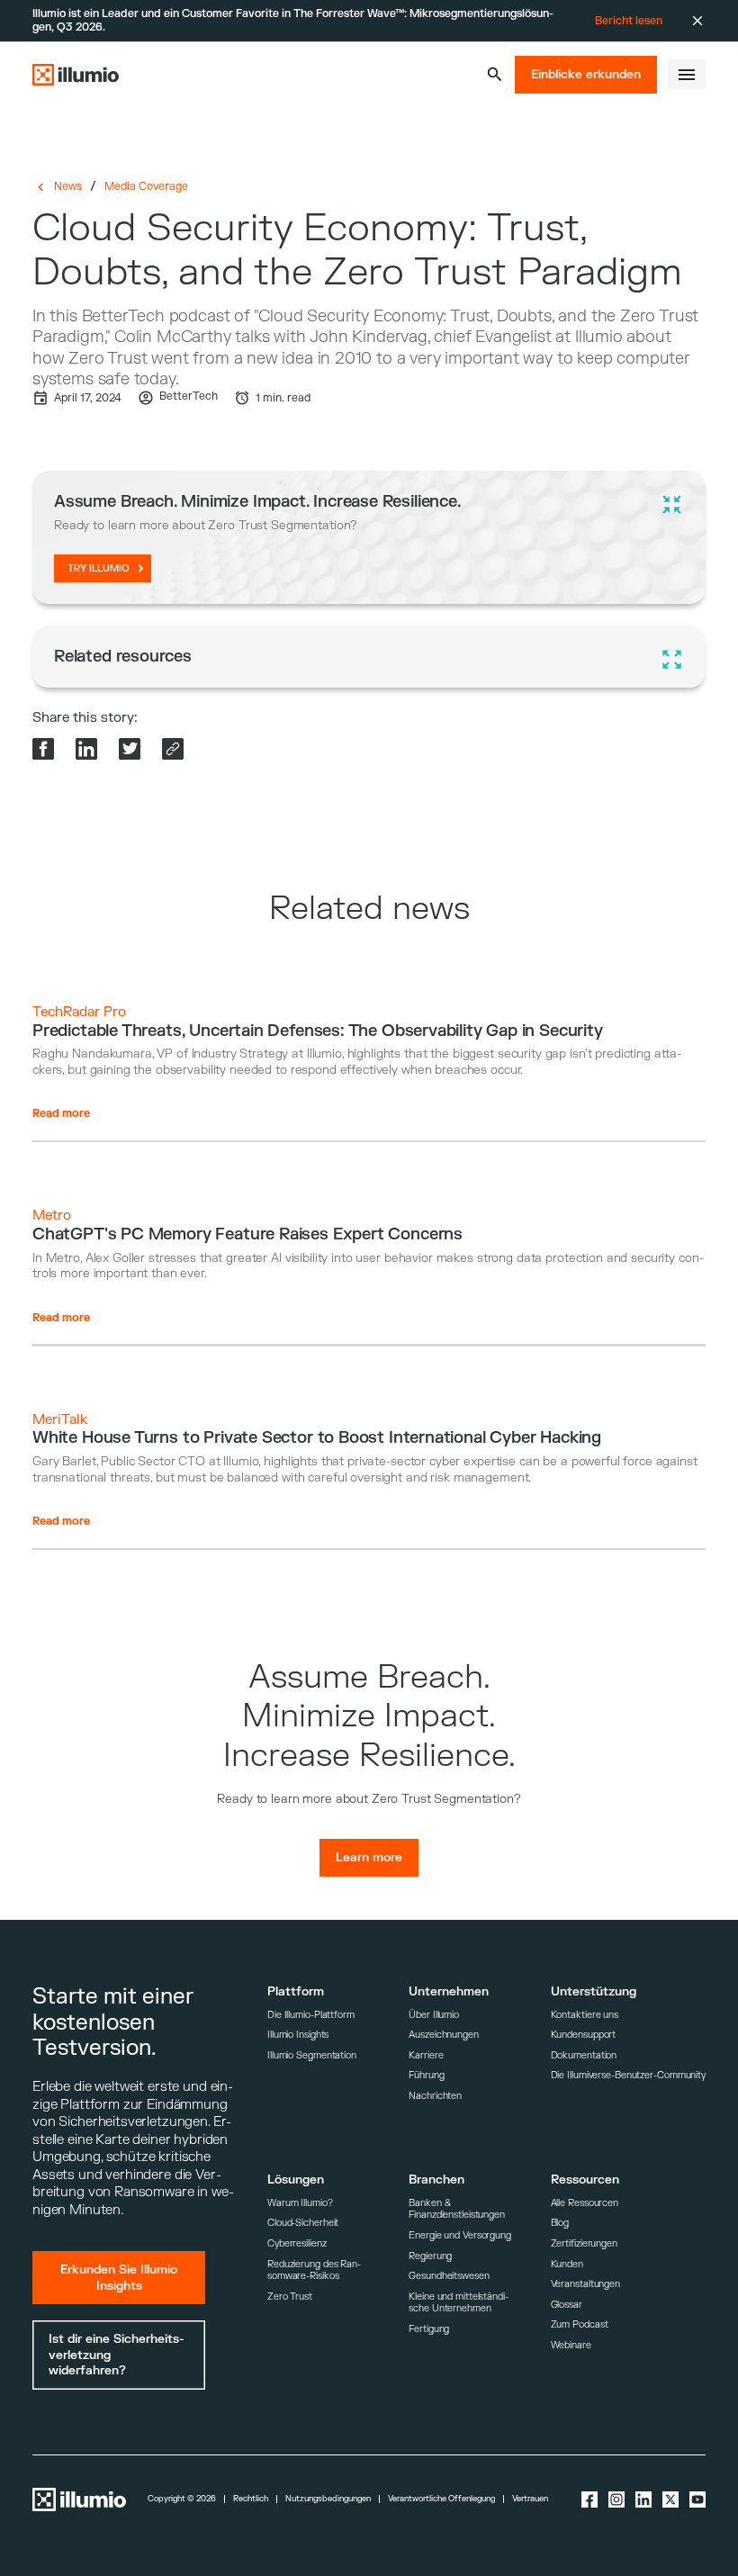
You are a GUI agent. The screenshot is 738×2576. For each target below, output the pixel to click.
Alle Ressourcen (585, 2203)
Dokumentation (584, 2055)
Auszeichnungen (444, 2035)
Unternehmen (449, 1991)
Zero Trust (290, 2297)
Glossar (567, 2305)
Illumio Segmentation (312, 2055)
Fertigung (429, 2329)
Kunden (567, 2264)
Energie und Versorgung (460, 2235)
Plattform (296, 1991)
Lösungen (296, 2180)
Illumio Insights (298, 2035)
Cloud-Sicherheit (303, 2223)
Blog (560, 2223)
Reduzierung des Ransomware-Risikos (314, 2270)
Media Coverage (146, 186)
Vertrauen (530, 2499)
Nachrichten (435, 2096)
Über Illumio (434, 2015)
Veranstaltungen (585, 2284)
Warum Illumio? (300, 2203)
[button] (495, 74)
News (68, 186)
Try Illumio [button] (99, 568)
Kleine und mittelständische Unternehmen (459, 2303)
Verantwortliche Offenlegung (441, 2499)
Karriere (426, 2055)
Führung (426, 2075)
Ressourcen (585, 2180)
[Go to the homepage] (76, 75)
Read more (61, 1113)
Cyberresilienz (297, 2243)
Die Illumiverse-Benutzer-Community (628, 2075)
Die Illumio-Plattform (311, 2015)
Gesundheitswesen (449, 2276)
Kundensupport (584, 2035)
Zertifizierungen (584, 2243)
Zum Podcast (580, 2324)
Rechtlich (251, 2499)
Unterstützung (594, 1991)
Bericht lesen (629, 21)
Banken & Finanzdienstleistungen (457, 2209)
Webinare (571, 2345)
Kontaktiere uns (585, 2015)
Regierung (430, 2256)
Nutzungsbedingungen (328, 2499)
